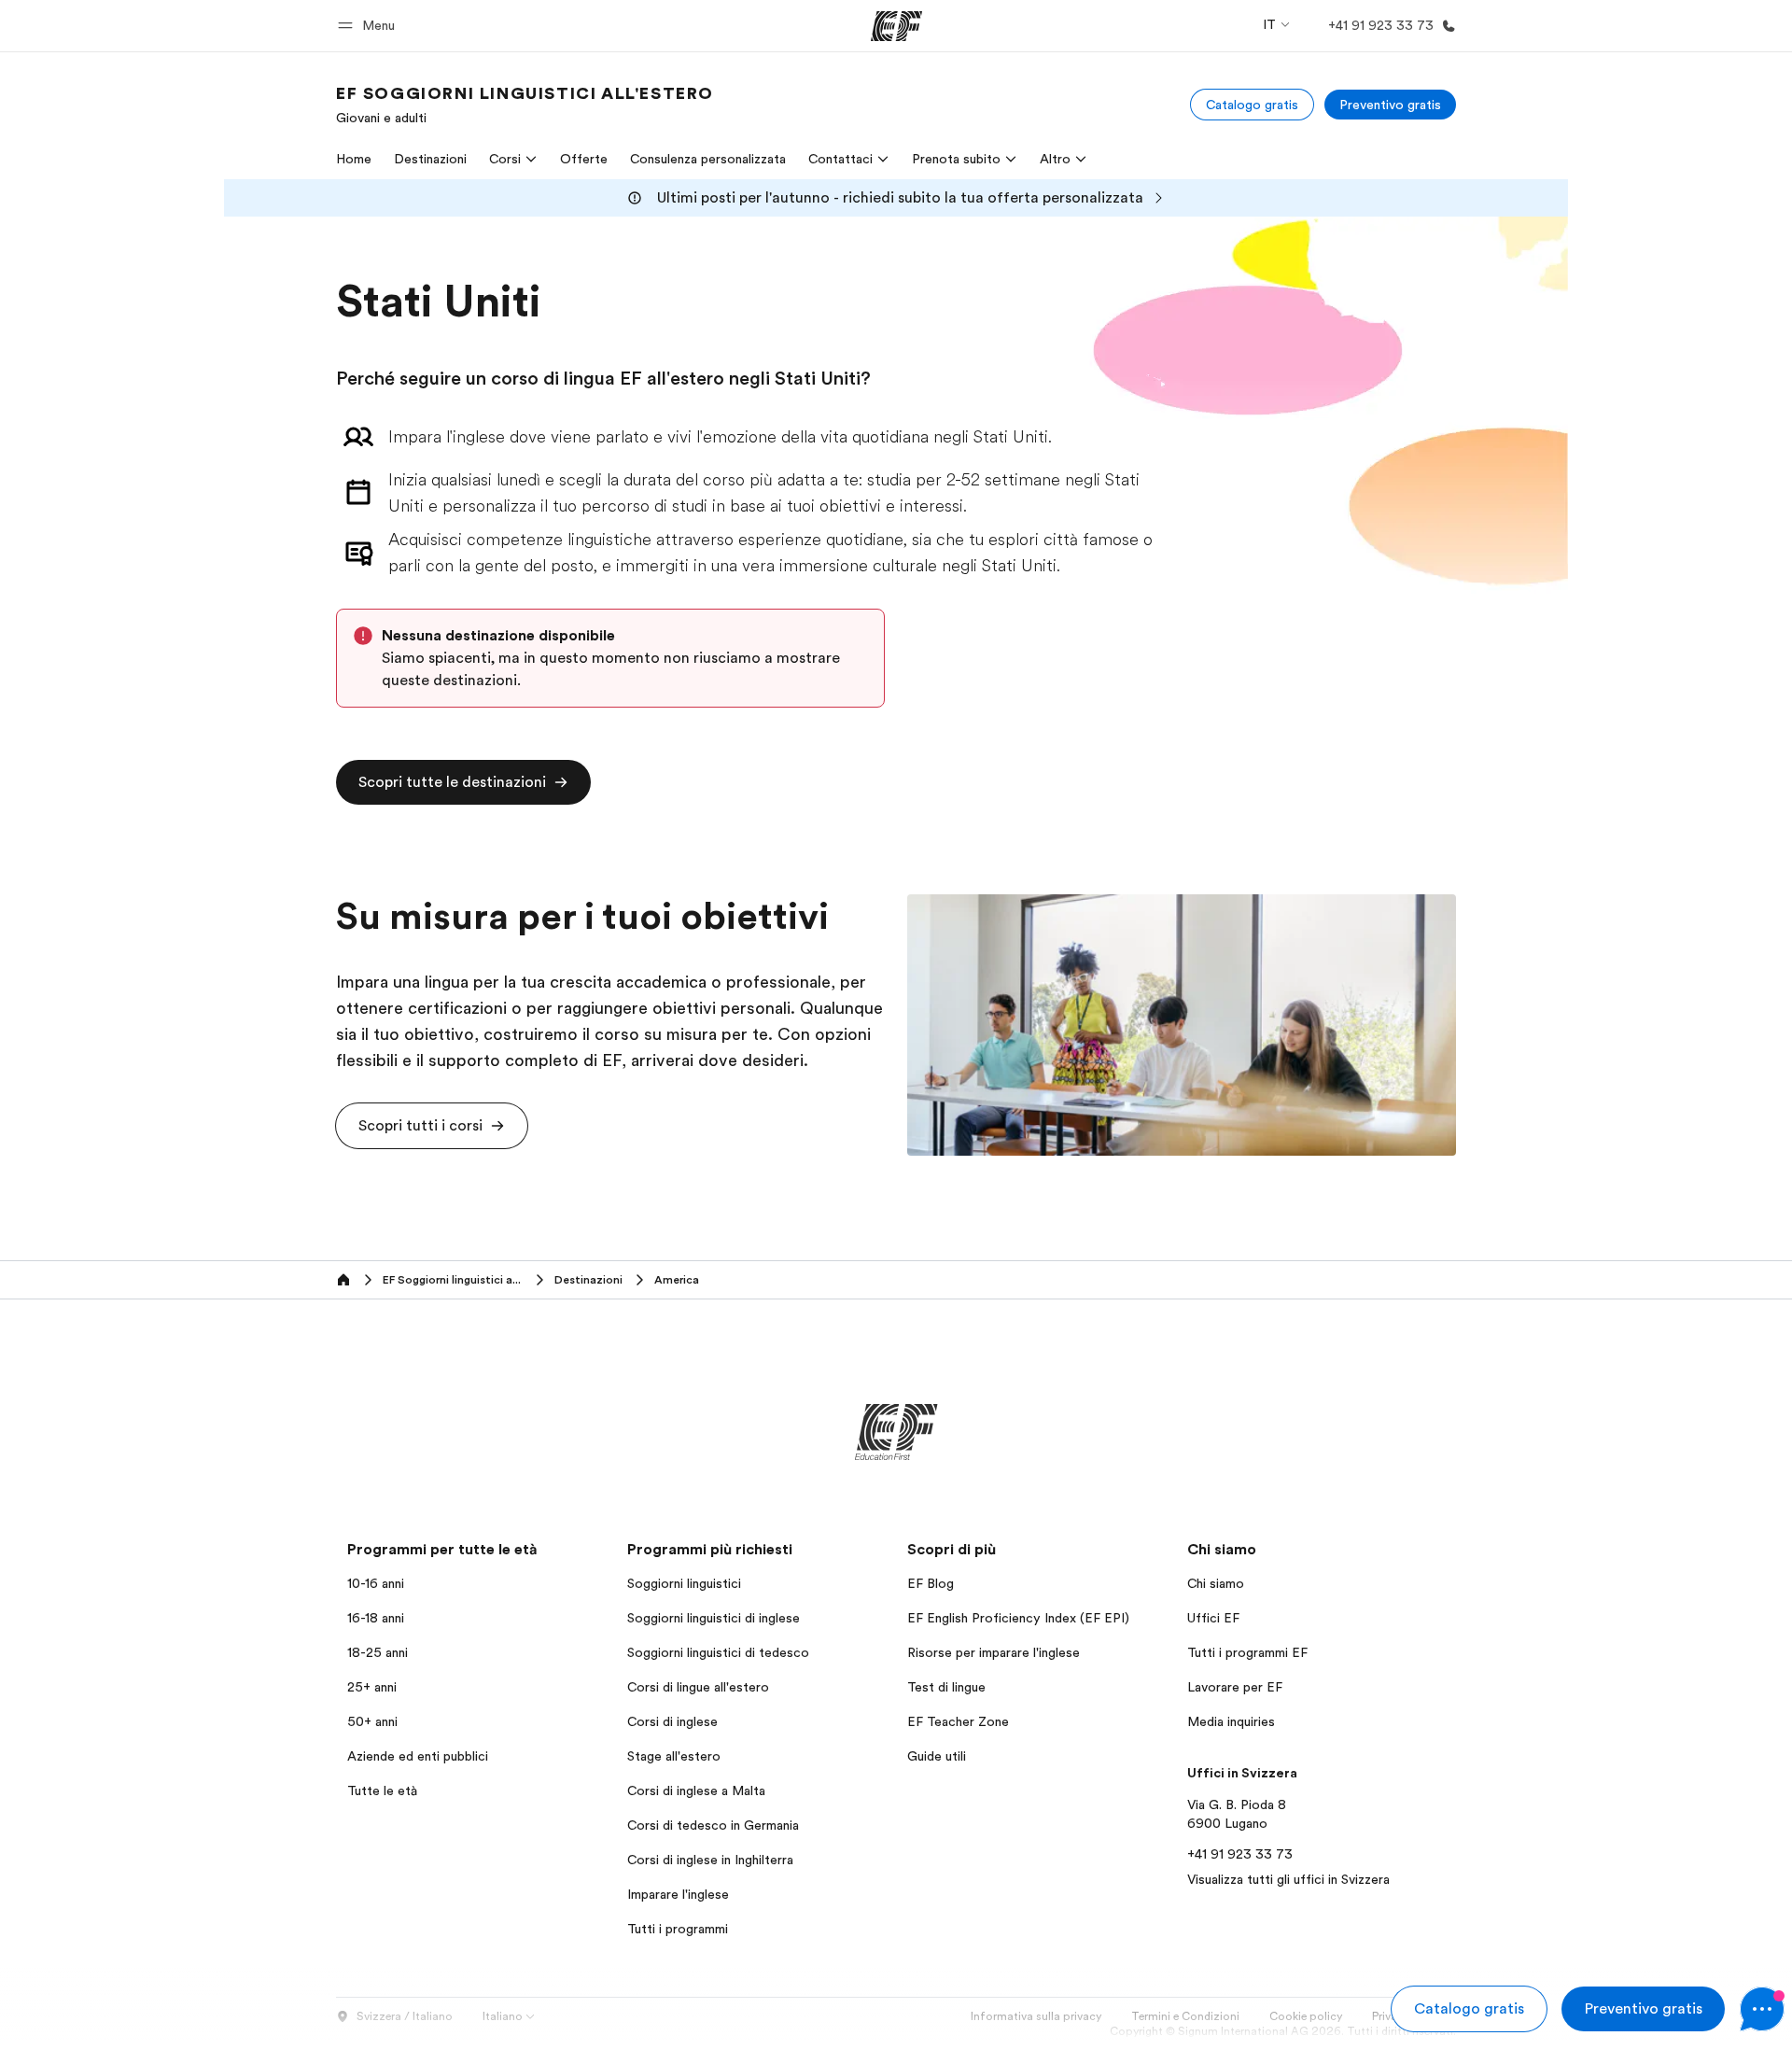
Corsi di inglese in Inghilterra (710, 1860)
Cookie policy (1306, 2016)
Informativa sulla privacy (1036, 2016)
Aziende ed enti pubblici (420, 1756)
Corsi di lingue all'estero (698, 1687)
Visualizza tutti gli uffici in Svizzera (1288, 1879)
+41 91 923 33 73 (1240, 1854)
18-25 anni (378, 1652)
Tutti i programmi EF (1247, 1652)
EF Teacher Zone (958, 1721)
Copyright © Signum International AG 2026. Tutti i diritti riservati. (1283, 2031)
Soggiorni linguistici (684, 1583)
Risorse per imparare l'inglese (994, 1652)
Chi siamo (1216, 1583)
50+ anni (372, 1721)
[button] (369, 26)
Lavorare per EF (1235, 1687)
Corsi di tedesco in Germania (713, 1825)
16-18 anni (376, 1618)
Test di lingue (946, 1687)
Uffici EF (1213, 1618)
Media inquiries (1231, 1721)
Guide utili (937, 1756)
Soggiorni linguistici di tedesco (718, 1652)
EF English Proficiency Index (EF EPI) (1018, 1618)
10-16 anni (376, 1583)
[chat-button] (1762, 2009)
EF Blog (931, 1583)
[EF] (896, 26)
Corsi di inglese (672, 1721)
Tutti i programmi (678, 1929)
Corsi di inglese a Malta (696, 1790)
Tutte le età (382, 1790)
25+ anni (372, 1687)
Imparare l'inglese (678, 1894)
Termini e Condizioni (1185, 2016)
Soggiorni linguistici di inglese (714, 1618)
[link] (525, 105)
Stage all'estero (674, 1756)
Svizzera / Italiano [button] (405, 2016)
